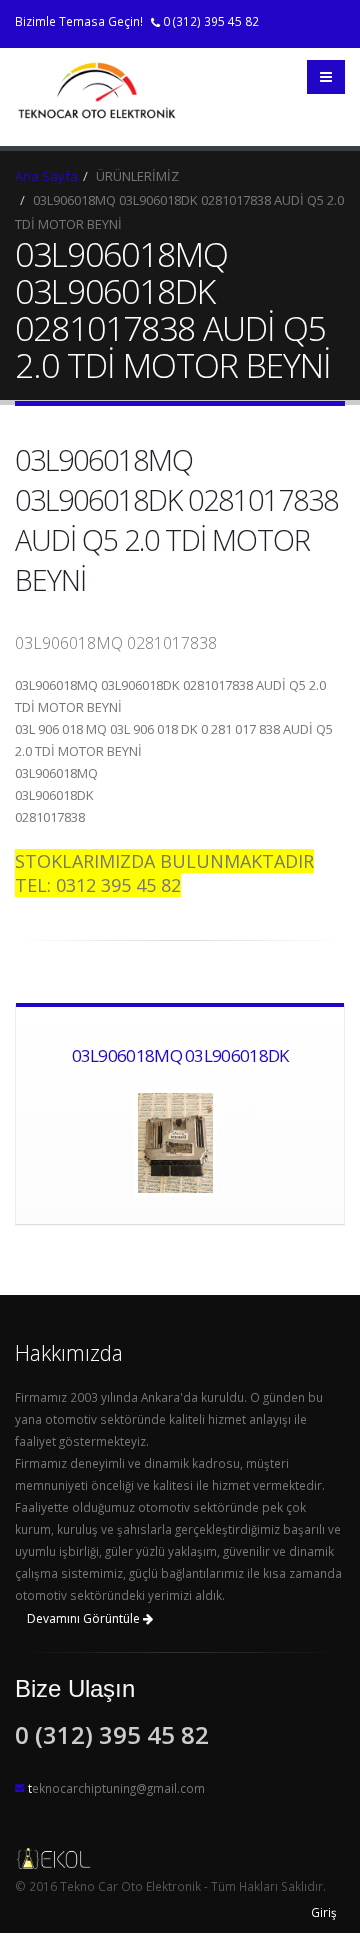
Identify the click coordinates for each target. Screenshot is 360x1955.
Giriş (324, 1912)
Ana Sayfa (46, 176)
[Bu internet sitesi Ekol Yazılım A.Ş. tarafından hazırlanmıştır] (180, 1857)
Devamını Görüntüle (85, 1618)
